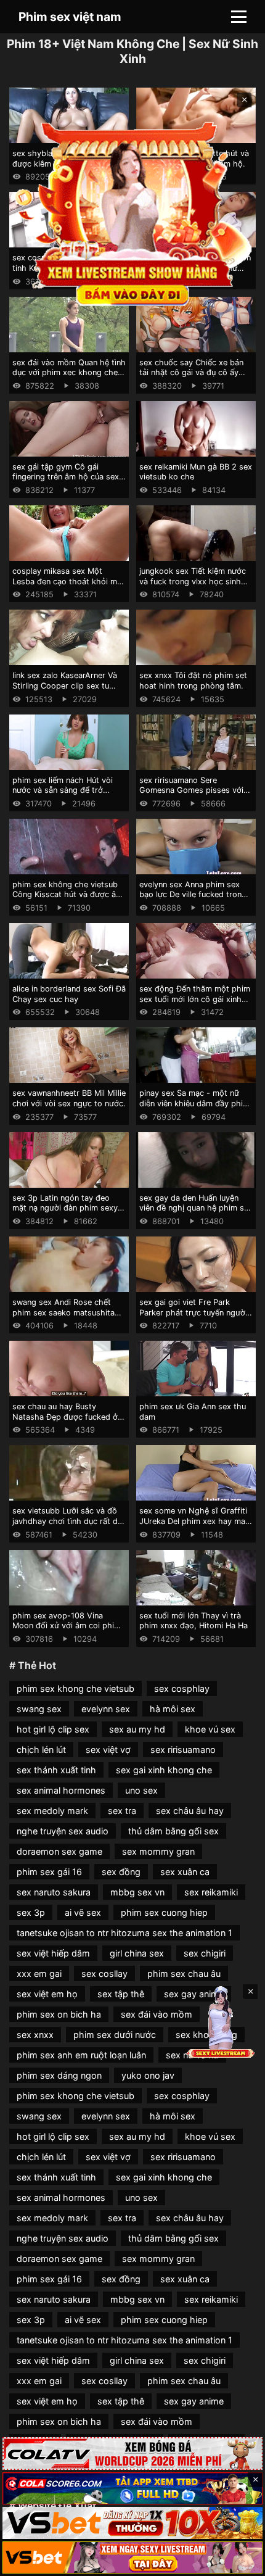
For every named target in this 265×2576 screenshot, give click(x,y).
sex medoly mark (52, 1811)
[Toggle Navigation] (239, 17)
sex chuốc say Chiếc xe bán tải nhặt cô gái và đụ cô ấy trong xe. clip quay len (191, 373)
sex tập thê (121, 1994)
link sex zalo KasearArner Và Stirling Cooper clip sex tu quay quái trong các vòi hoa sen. (65, 691)
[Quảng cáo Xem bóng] (132, 2453)
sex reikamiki (211, 1892)
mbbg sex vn (137, 1892)
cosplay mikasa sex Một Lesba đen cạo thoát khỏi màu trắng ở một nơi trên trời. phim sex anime (69, 586)
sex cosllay (104, 1973)
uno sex (141, 1790)
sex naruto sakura (54, 1892)
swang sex (39, 1709)
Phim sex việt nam (70, 17)
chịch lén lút (41, 1750)
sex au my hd (137, 1729)
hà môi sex (173, 1709)
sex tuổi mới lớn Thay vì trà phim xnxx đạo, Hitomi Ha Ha (194, 1621)
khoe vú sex (210, 1729)
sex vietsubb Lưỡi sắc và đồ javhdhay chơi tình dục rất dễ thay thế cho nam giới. (67, 1521)
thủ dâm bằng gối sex (173, 1831)
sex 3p (31, 1912)
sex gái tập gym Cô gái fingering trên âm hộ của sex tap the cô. (66, 477)
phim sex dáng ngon (59, 2075)
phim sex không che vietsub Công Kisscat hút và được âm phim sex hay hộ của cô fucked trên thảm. (67, 900)
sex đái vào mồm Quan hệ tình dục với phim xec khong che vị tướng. (69, 373)
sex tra (122, 1811)
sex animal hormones (61, 1790)
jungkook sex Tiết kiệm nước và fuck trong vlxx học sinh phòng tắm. (193, 581)
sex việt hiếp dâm (53, 1953)
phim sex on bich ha (59, 2014)
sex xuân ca (185, 1872)
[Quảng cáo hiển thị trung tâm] (133, 212)
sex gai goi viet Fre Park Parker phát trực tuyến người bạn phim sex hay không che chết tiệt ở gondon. (193, 1318)
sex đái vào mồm (157, 2014)
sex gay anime (194, 2401)
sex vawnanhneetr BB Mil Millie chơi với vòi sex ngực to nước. (69, 1098)
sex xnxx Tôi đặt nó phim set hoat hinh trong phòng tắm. (193, 681)
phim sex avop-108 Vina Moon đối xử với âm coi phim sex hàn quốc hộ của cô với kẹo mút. (67, 1631)
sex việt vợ (108, 1750)
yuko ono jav (148, 2075)
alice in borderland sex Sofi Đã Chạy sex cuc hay (69, 994)
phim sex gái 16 (49, 1872)
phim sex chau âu (184, 1973)
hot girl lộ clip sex (53, 1729)
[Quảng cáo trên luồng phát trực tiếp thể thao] (132, 2557)
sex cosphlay (182, 1688)
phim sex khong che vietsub (75, 1688)
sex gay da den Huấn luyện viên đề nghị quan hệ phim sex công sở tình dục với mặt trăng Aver (196, 1213)
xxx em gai (39, 1973)
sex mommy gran (158, 1851)
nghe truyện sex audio (63, 1831)
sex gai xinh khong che (164, 1770)
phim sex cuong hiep (164, 1912)
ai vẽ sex (83, 1912)
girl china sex (137, 1953)
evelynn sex (106, 1709)
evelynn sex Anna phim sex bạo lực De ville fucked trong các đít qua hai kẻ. (193, 895)
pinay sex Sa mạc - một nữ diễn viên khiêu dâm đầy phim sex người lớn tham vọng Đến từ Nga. (194, 1108)
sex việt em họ (47, 1994)
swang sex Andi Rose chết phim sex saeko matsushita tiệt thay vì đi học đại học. (63, 1312)
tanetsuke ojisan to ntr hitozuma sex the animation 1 (124, 1933)
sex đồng (121, 1872)
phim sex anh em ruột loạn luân (81, 2055)
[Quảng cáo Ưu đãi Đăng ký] (132, 2488)
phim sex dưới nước (115, 2035)
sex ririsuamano (183, 1750)
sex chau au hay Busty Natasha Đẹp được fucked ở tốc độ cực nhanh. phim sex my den (65, 1422)
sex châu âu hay (190, 1811)
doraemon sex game (59, 1851)
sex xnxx (35, 2035)
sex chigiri (205, 1953)
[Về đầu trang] (238, 2561)
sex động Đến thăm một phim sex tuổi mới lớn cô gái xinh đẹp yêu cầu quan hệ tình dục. (195, 999)
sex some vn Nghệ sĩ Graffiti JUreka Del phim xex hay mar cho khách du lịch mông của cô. (194, 1526)
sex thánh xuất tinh (56, 1770)
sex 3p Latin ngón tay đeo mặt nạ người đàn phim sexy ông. (65, 1208)
